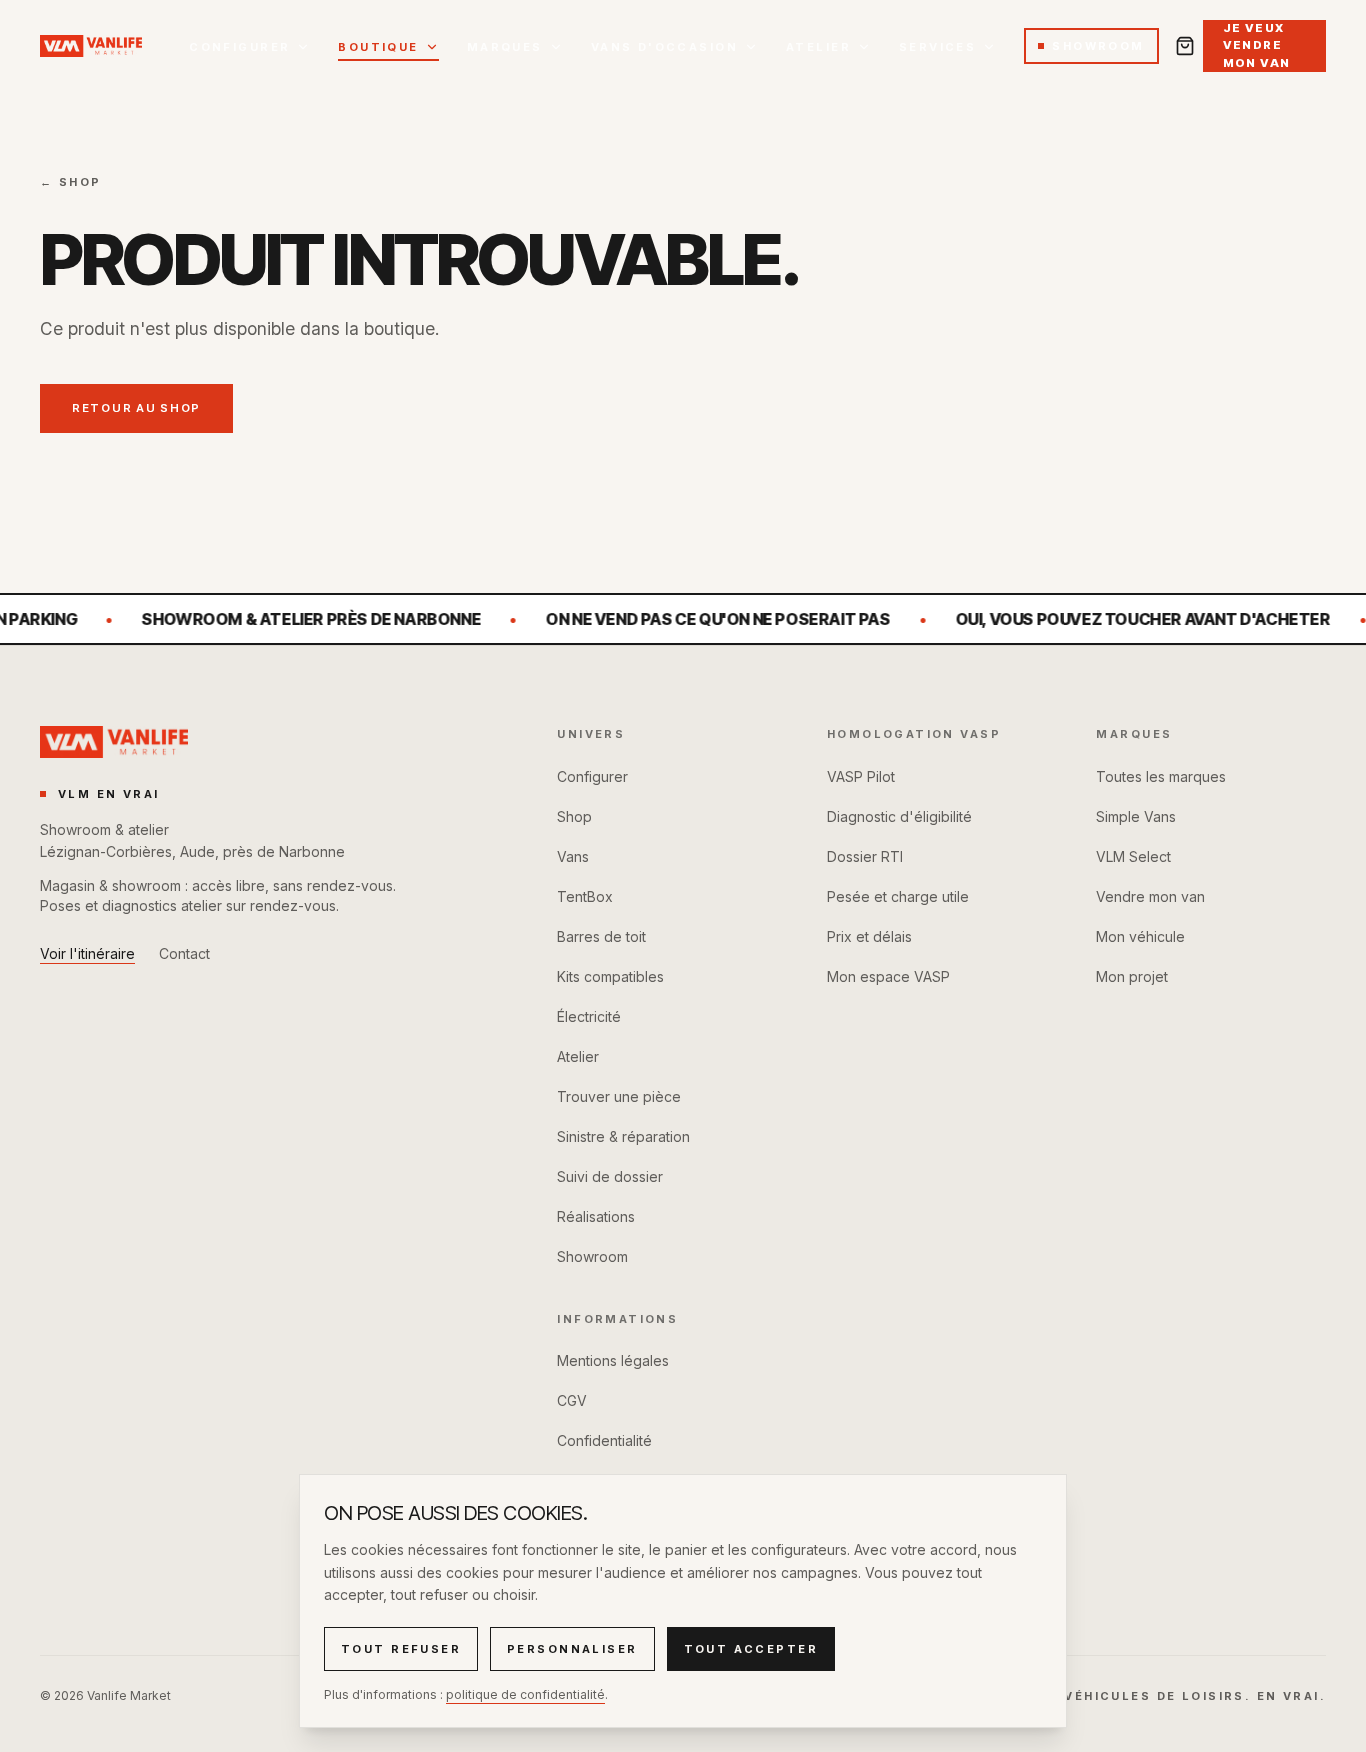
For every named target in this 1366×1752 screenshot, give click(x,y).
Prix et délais (869, 936)
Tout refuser (401, 1649)
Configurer (239, 47)
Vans (573, 856)
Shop (574, 816)
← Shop (71, 182)
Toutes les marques (1161, 776)
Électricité (589, 1016)
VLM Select (1133, 856)
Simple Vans (1136, 816)
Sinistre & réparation (623, 1136)
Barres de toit (601, 936)
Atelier (818, 47)
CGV (572, 1400)
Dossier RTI (865, 856)
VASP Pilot (861, 776)
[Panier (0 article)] (1185, 46)
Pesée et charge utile (898, 896)
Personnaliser (572, 1649)
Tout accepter (751, 1649)
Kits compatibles (610, 976)
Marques (505, 47)
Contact (184, 953)
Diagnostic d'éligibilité (899, 816)
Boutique (378, 47)
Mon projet (1132, 976)
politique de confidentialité (525, 1694)
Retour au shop (136, 408)
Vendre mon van (1150, 896)
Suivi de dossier (610, 1176)
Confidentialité (604, 1440)
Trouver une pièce (619, 1096)
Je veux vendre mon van (1257, 45)
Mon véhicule (1140, 936)
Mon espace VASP (888, 976)
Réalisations (596, 1216)
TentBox (585, 896)
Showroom (1098, 46)
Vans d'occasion (664, 47)
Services (937, 47)
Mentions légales (613, 1360)
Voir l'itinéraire (87, 953)
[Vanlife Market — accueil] (106, 46)
